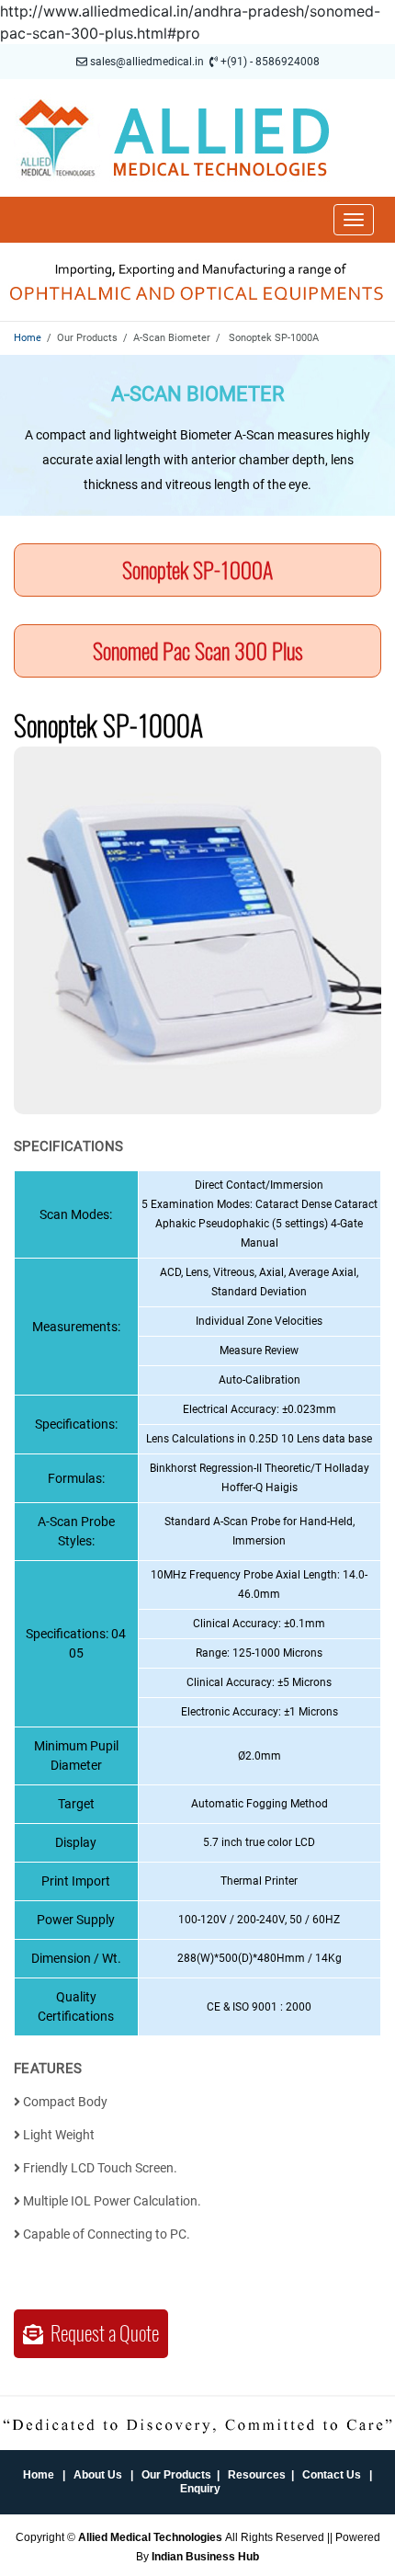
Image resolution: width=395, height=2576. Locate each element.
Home (28, 338)
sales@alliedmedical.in (147, 62)
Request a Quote (101, 2333)
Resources (257, 2475)
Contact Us (332, 2475)
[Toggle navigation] (354, 220)
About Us (98, 2475)
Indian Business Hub (205, 2557)
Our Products (176, 2475)
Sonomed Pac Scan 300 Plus (198, 651)
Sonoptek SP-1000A (197, 570)
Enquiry (200, 2489)
